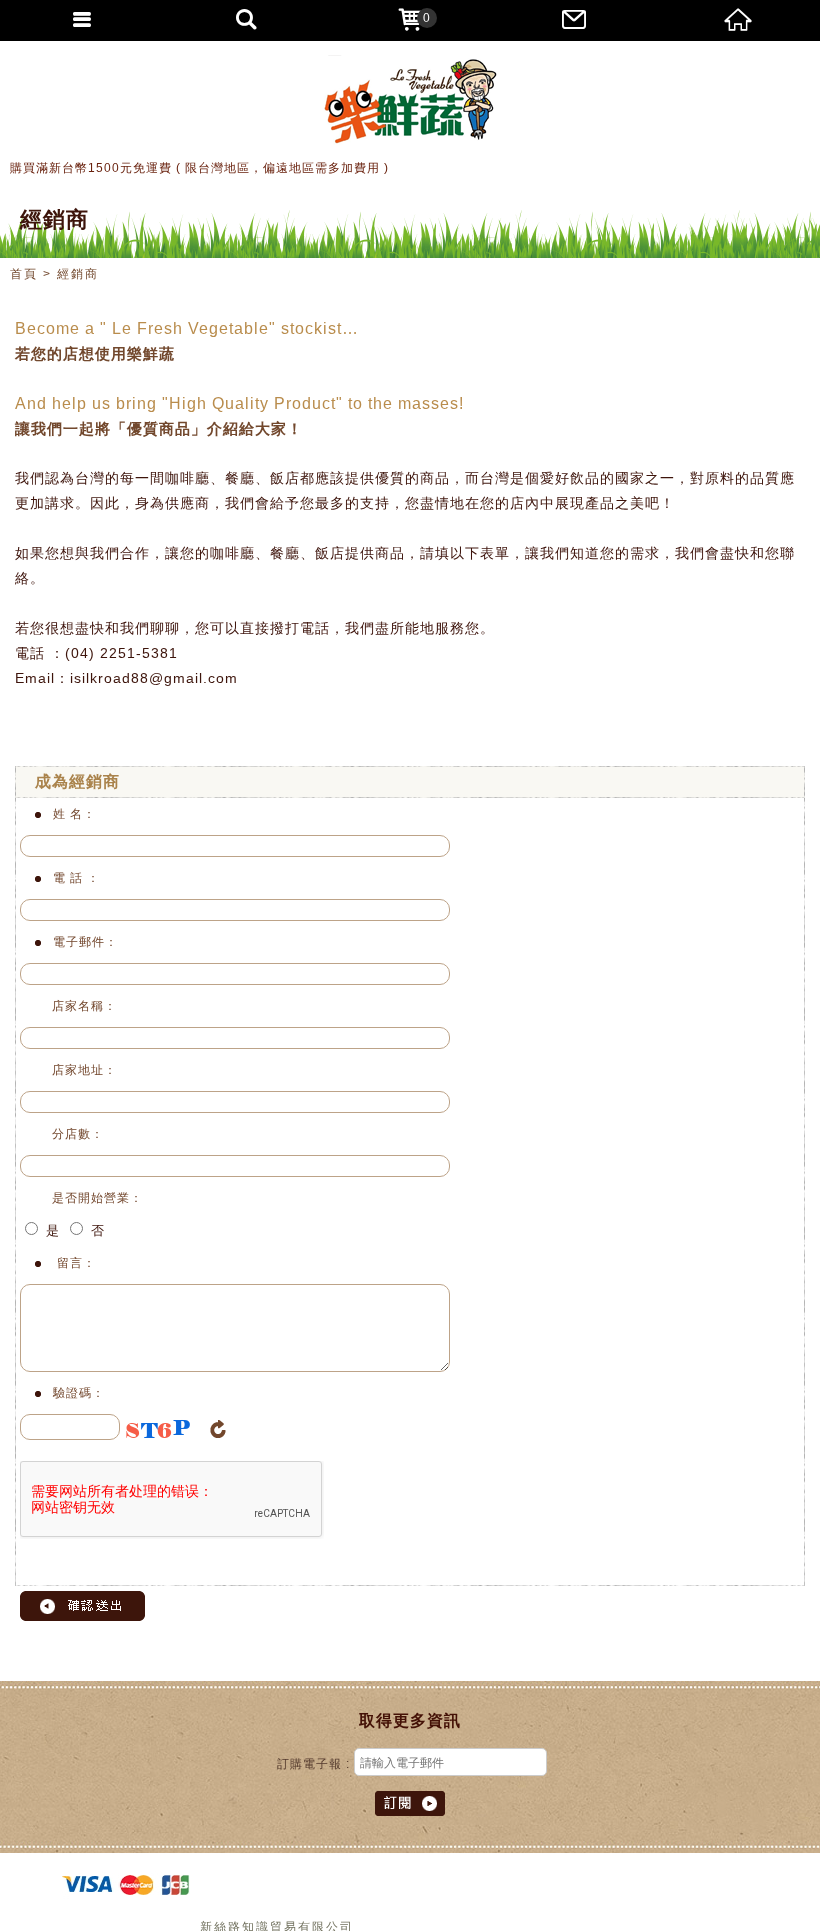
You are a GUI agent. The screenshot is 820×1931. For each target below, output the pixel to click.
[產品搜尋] (246, 20)
